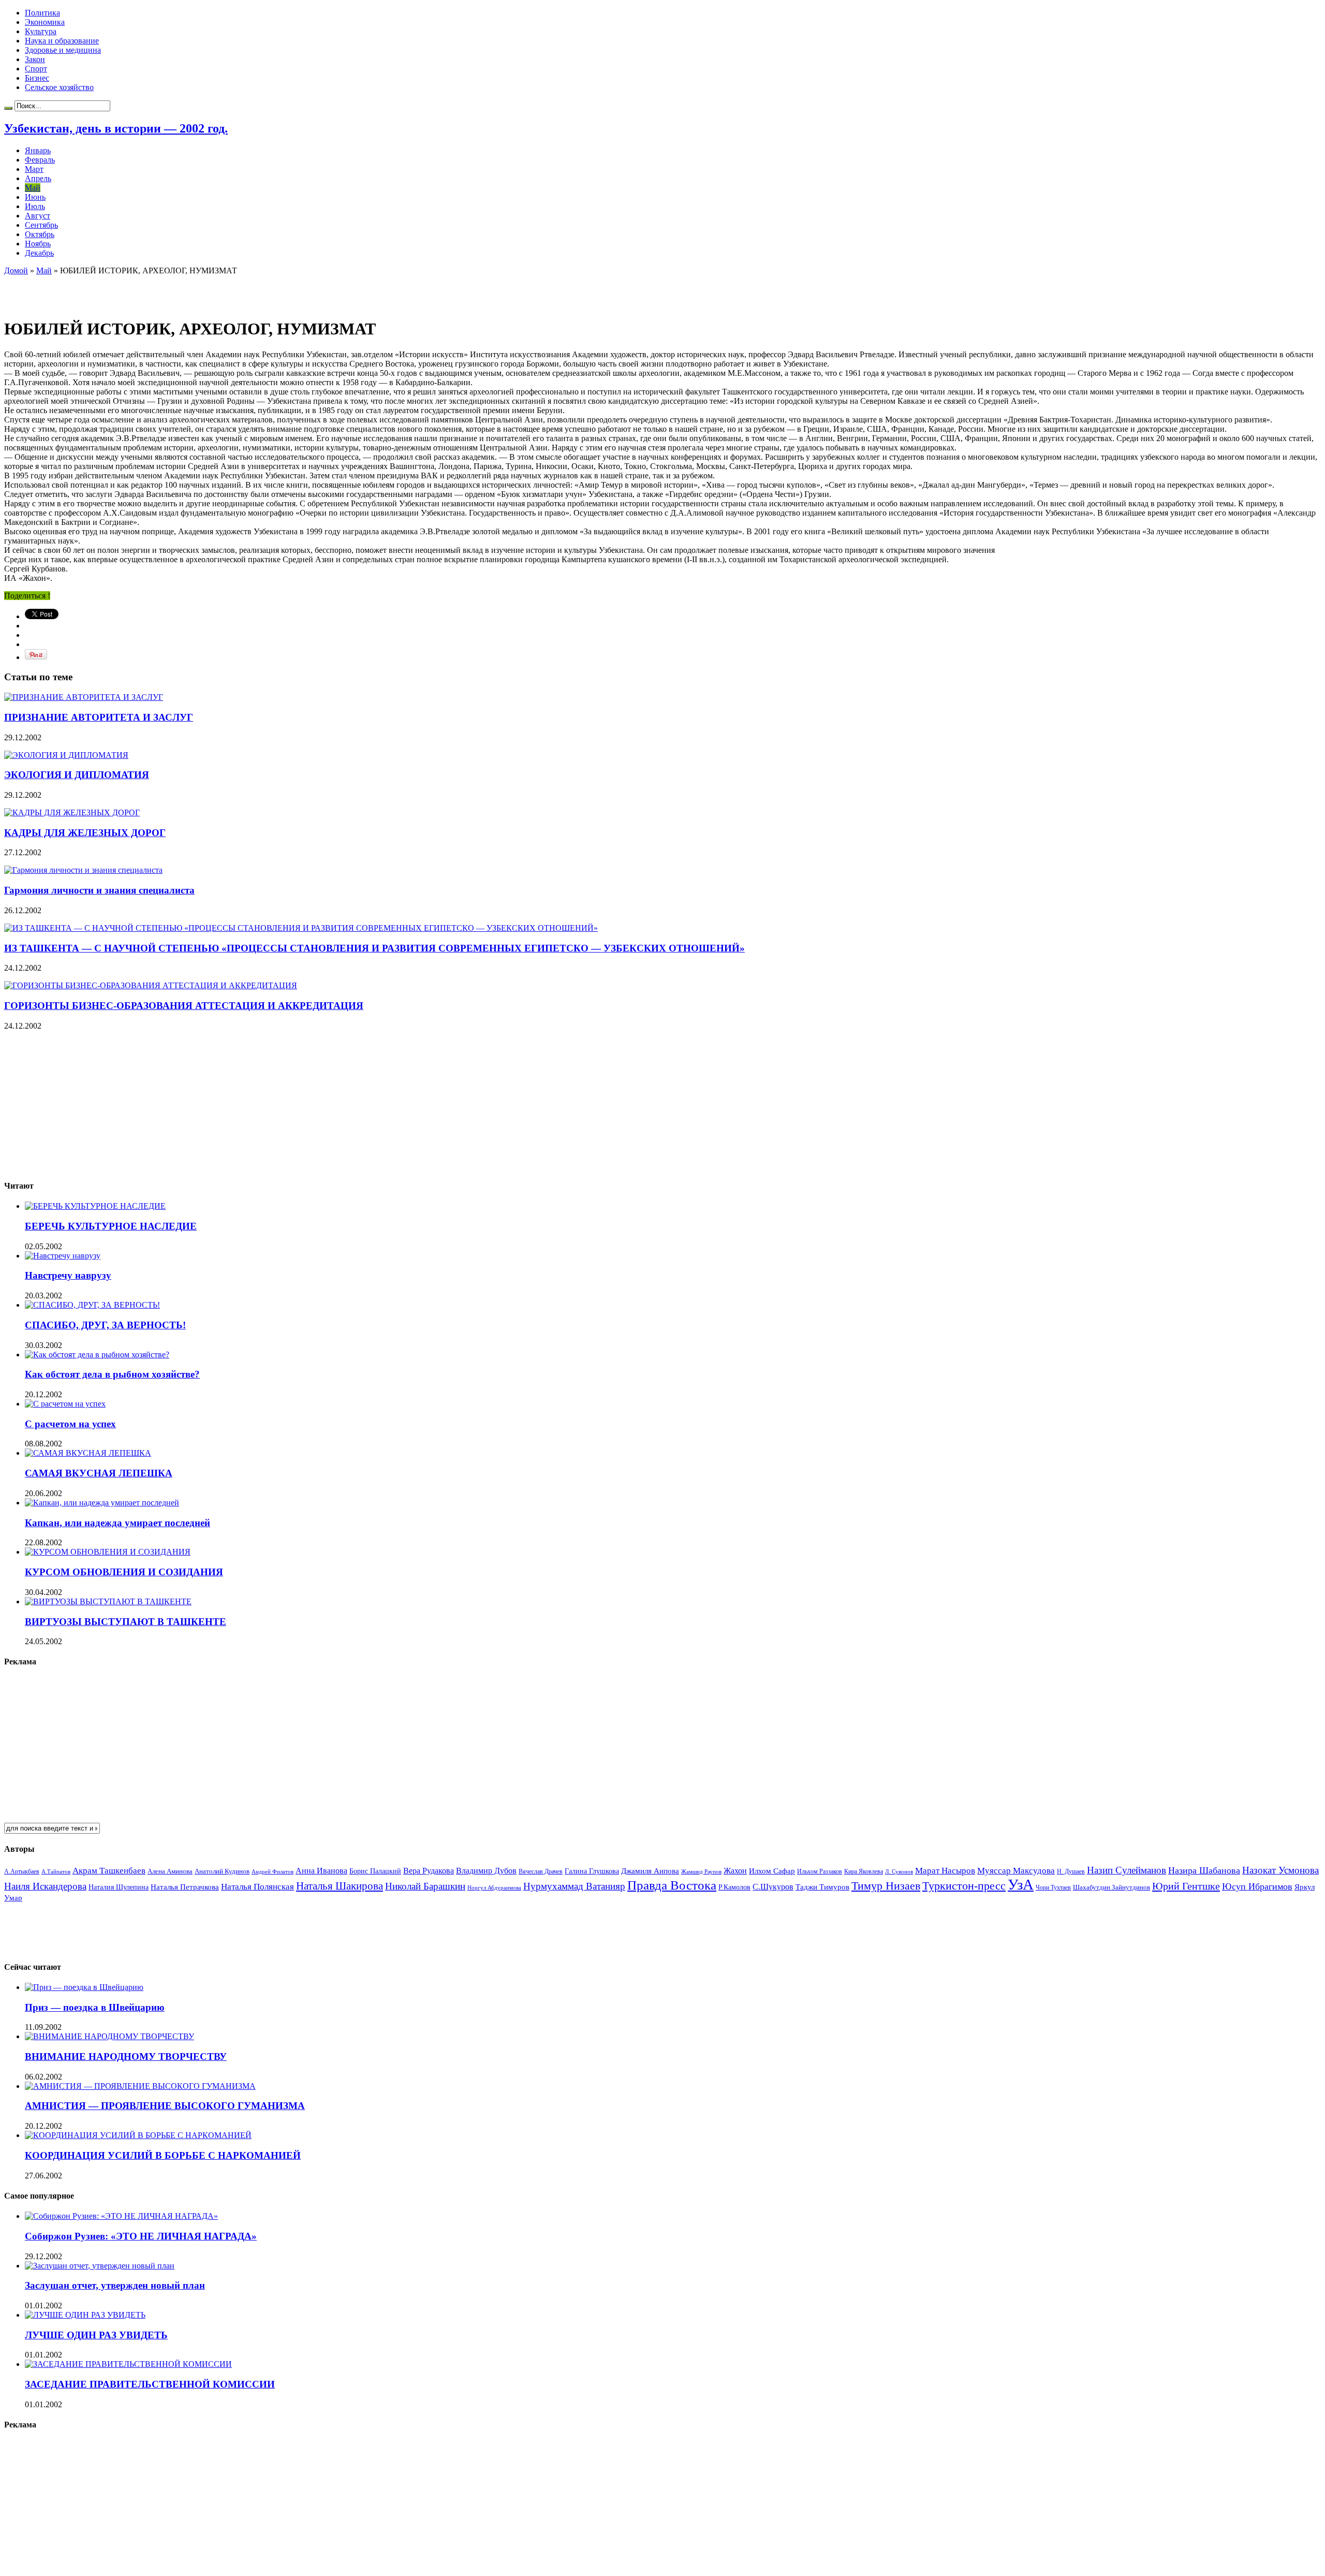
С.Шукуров (773, 1887)
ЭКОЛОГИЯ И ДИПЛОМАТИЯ (77, 775)
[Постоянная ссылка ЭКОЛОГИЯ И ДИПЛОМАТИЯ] (66, 755)
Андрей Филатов (273, 1871)
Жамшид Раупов (701, 1871)
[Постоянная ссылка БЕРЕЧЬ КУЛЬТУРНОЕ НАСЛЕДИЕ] (95, 1206)
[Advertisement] (125, 291)
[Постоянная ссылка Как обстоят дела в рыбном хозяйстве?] (97, 1355)
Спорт (36, 69)
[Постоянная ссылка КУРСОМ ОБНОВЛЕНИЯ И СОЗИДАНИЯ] (108, 1552)
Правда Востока (672, 1885)
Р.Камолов (734, 1887)
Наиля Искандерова (45, 1886)
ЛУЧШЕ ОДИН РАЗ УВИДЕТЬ (96, 2335)
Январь (38, 150)
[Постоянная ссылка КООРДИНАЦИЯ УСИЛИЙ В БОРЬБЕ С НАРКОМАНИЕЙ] (138, 2135)
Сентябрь (41, 225)
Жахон (735, 1871)
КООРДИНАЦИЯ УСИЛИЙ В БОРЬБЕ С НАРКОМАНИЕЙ (163, 2155)
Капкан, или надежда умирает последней (117, 1523)
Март (34, 169)
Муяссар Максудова (1016, 1871)
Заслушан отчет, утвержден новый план (115, 2285)
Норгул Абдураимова (494, 1888)
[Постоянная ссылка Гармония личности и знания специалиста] (83, 870)
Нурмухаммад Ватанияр (574, 1886)
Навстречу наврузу (68, 1275)
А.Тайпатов (56, 1871)
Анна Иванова (321, 1871)
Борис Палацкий (375, 1871)
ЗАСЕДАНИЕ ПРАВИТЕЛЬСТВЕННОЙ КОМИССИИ (150, 2384)
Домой (16, 270)
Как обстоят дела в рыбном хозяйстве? (112, 1374)
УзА (1021, 1884)
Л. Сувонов (899, 1871)
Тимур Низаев (886, 1886)
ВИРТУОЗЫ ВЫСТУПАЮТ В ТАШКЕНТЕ (126, 1622)
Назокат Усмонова (1280, 1870)
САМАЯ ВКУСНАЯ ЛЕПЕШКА (99, 1473)
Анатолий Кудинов (222, 1871)
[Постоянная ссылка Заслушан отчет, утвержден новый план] (100, 2266)
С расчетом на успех (70, 1424)
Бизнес (37, 78)
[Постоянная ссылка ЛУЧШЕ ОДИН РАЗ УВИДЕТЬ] (85, 2315)
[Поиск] (8, 108)
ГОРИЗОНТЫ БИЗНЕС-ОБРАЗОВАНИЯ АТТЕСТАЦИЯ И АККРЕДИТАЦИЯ (184, 1006)
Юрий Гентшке (1186, 1886)
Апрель (38, 178)
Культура (41, 31)
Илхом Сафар (772, 1871)
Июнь (35, 197)
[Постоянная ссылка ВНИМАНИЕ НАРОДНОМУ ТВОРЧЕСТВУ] (109, 2036)
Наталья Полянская (257, 1887)
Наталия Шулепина (119, 1887)
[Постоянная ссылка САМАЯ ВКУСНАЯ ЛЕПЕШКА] (88, 1453)
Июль (35, 206)
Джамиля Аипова (650, 1871)
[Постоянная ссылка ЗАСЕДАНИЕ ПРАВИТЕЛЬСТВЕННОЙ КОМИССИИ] (128, 2364)
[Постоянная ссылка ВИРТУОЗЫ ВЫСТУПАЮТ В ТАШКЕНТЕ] (108, 1601)
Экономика (45, 22)
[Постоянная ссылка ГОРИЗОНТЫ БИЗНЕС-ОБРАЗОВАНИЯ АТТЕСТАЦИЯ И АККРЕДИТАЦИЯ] (151, 985)
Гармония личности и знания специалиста (99, 890)
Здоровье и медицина (63, 50)
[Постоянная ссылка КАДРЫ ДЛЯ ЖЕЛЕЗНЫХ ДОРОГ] (72, 813)
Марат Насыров (945, 1871)
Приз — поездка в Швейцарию (95, 2007)
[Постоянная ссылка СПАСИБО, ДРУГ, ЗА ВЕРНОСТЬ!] (92, 1305)
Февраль (40, 160)
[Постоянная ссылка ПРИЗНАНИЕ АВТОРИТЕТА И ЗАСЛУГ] (84, 697)
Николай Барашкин (425, 1886)
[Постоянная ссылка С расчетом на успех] (65, 1404)
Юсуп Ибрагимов (1257, 1886)
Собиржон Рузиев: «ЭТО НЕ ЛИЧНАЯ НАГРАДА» (141, 2236)
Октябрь (40, 234)
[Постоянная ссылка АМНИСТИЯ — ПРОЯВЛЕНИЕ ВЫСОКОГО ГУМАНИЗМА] (140, 2086)
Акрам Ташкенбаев (109, 1871)
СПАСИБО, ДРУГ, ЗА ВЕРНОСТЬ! (105, 1325)
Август (38, 216)
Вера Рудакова (429, 1871)
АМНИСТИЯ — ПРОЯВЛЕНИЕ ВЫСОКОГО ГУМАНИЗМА (165, 2106)
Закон (35, 59)
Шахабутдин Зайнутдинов (1111, 1887)
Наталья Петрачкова (185, 1887)
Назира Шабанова (1204, 1870)
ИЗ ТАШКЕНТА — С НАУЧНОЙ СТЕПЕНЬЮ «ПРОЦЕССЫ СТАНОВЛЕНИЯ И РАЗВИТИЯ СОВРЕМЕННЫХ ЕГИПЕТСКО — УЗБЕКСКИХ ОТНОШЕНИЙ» (374, 948)
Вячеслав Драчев (541, 1871)
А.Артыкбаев (22, 1871)
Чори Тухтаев (1053, 1887)
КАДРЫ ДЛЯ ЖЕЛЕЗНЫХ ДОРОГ (85, 833)
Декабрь (39, 253)
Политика (42, 13)
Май (33, 188)
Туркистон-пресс (964, 1886)
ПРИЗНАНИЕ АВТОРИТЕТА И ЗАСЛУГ (99, 717)
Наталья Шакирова (340, 1886)
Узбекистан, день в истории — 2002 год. (116, 128)
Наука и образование (62, 41)
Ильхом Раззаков (820, 1871)
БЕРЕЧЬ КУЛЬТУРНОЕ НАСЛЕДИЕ (111, 1226)
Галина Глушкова (592, 1871)
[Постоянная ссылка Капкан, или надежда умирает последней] (102, 1503)
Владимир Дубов (486, 1871)
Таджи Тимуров (822, 1887)
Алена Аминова (170, 1871)
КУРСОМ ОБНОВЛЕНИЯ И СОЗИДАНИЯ (124, 1572)
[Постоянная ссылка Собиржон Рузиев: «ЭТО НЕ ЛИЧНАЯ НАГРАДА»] (121, 2216)
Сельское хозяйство (59, 87)
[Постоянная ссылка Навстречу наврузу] (63, 1256)
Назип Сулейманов (1127, 1870)
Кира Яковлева (864, 1871)
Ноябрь (38, 244)
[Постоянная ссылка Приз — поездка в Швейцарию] (84, 1987)
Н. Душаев (1071, 1872)
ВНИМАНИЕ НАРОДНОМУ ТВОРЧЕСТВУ (126, 2057)
